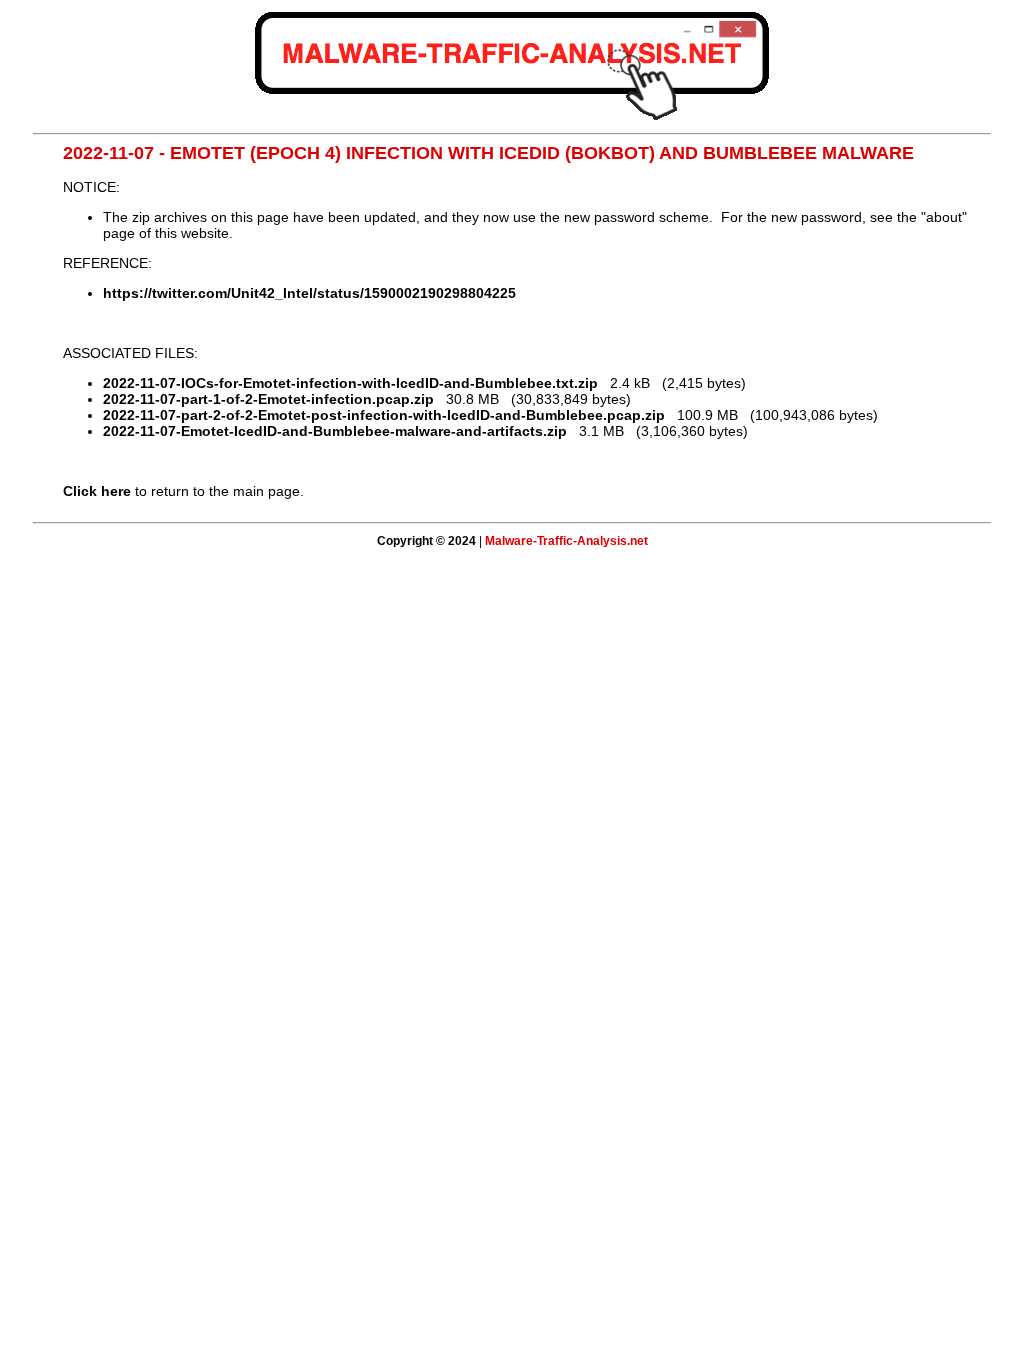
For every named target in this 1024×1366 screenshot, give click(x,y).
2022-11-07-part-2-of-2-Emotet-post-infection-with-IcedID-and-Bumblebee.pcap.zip (384, 415)
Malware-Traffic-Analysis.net (566, 541)
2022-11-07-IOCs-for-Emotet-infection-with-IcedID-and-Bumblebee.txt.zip (350, 383)
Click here (97, 491)
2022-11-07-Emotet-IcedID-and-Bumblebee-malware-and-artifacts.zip (335, 431)
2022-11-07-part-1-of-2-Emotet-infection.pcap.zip (268, 399)
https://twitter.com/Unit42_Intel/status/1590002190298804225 (309, 293)
